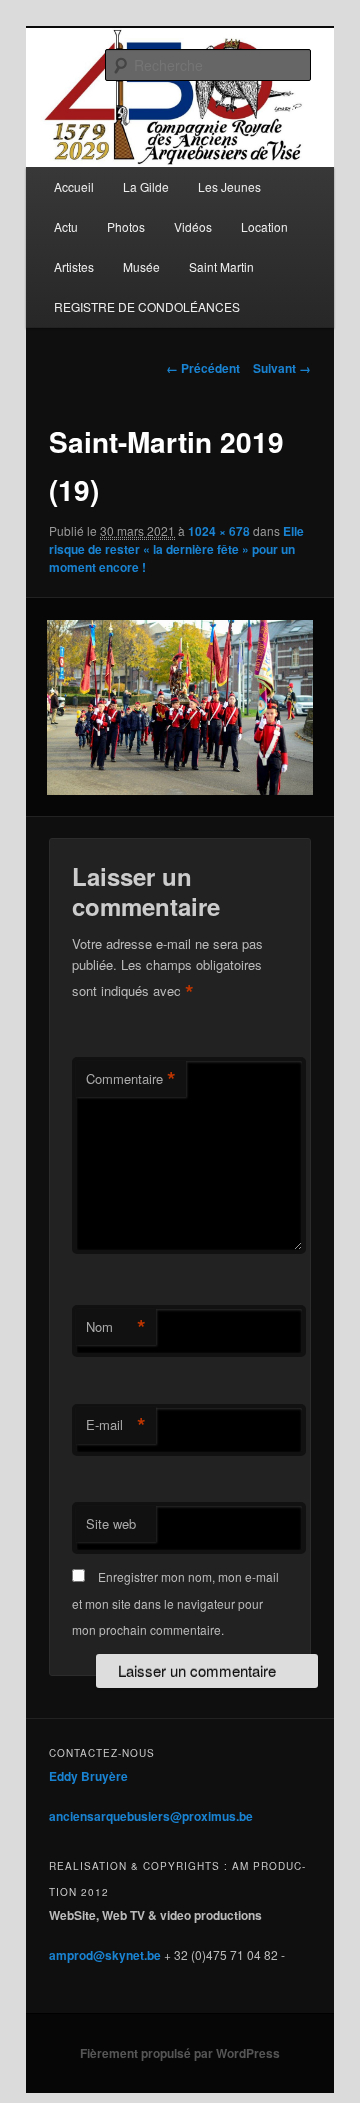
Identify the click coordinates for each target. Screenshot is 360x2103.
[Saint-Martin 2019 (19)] (179, 708)
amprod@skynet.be (105, 1955)
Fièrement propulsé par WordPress (180, 2053)
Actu (66, 226)
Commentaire (131, 1079)
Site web (111, 1523)
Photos (126, 226)
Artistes (74, 266)
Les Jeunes (229, 186)
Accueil (74, 186)
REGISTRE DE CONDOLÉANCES (147, 306)
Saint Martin (221, 266)
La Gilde (146, 186)
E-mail (116, 1425)
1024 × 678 (219, 531)
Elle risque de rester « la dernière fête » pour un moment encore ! (176, 549)
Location (264, 226)
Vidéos (193, 226)
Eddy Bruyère (88, 1776)
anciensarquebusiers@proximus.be (151, 1816)
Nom (116, 1327)
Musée (141, 266)
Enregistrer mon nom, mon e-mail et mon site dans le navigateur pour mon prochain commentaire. (175, 1603)
